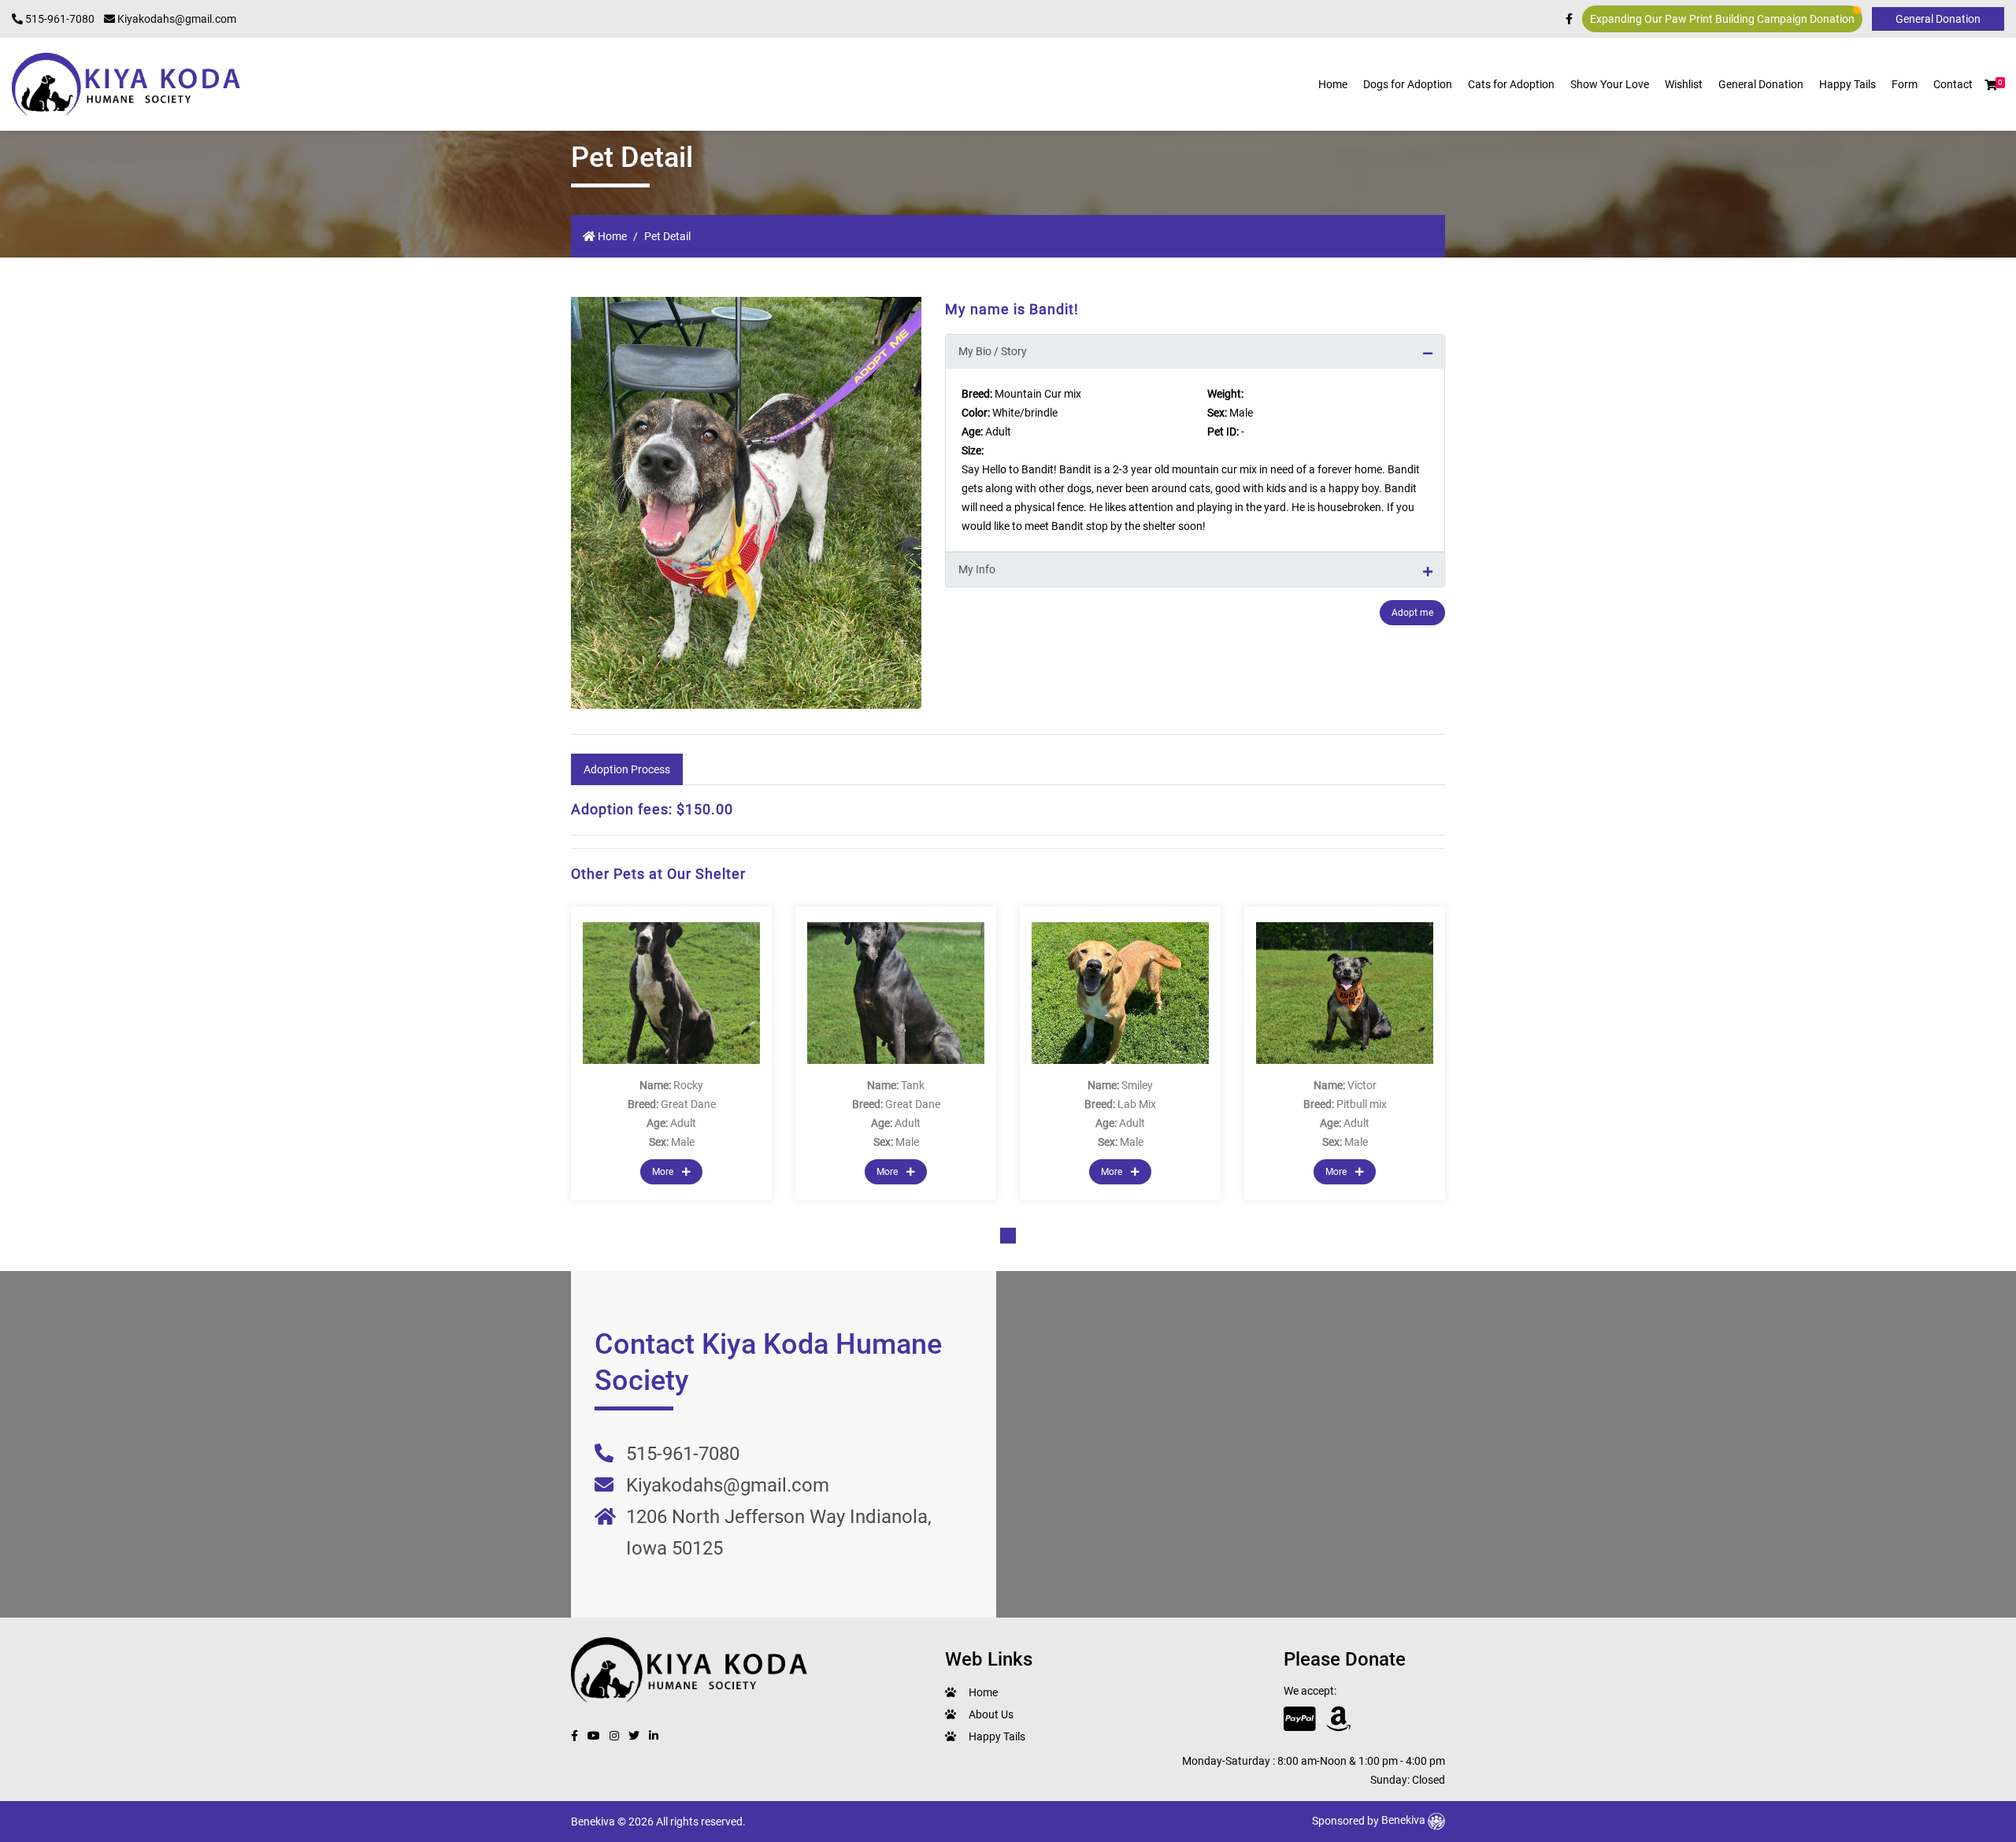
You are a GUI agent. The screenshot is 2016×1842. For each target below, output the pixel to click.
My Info (977, 569)
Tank (913, 1085)
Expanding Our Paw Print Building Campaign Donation (1722, 19)
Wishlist (1684, 84)
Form (1905, 84)
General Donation (1761, 84)
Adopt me (1412, 613)
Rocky (688, 1085)
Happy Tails (1847, 84)
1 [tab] (1008, 1236)
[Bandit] (746, 503)
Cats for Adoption (1511, 84)
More (664, 1172)
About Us (991, 1714)
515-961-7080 (59, 19)
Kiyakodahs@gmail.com (176, 19)
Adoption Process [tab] (627, 769)
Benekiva (1405, 1820)
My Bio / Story (993, 351)
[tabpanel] (671, 1053)
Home (1333, 84)
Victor (1362, 1085)
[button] (1991, 85)
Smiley (1137, 1085)
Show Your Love (1610, 84)
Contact (1953, 84)
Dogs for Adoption (1408, 84)
